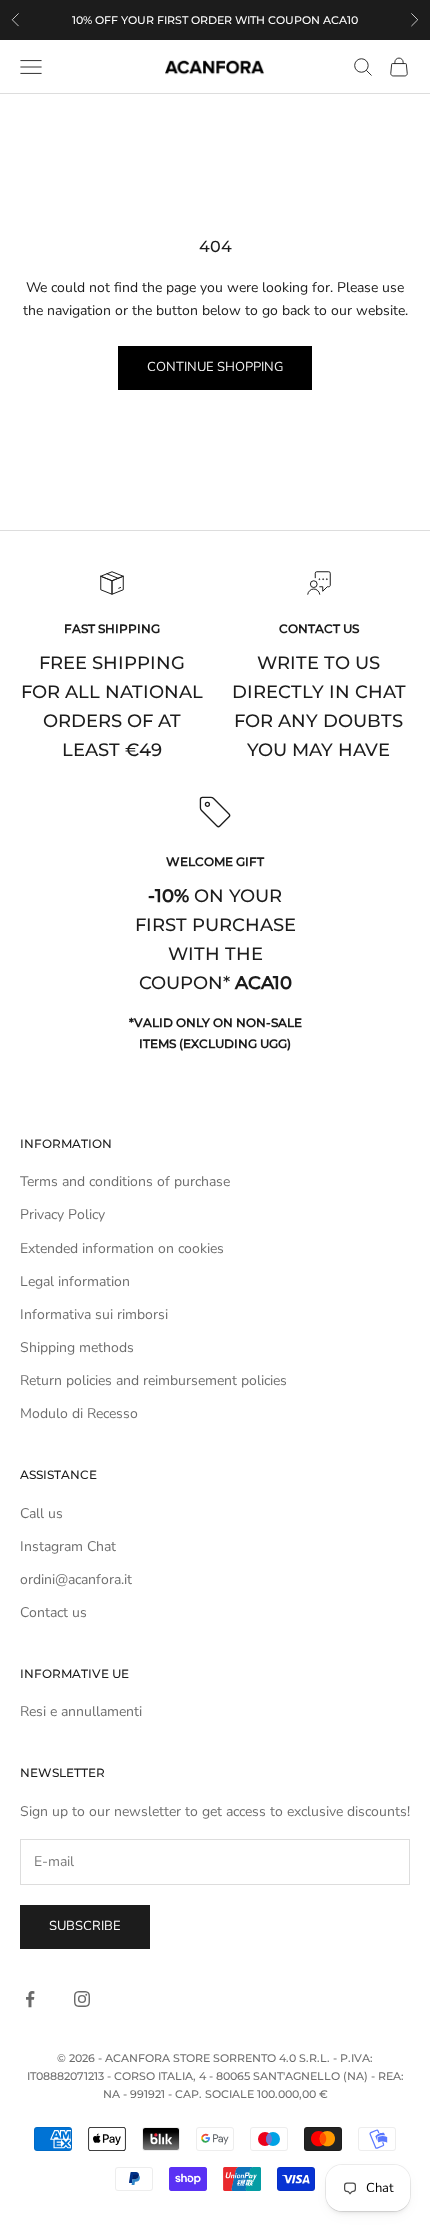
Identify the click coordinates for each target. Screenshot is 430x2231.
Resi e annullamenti (81, 1711)
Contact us (53, 1612)
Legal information (75, 1281)
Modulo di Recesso (79, 1413)
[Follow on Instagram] (82, 1999)
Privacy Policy (62, 1214)
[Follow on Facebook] (30, 1999)
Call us (41, 1513)
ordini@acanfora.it (76, 1579)
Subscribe (85, 1926)
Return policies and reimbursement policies (153, 1380)
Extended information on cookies (122, 1248)
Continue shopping (215, 367)
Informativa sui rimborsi (94, 1314)
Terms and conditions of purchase (125, 1181)
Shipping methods (77, 1347)
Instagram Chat (68, 1546)
